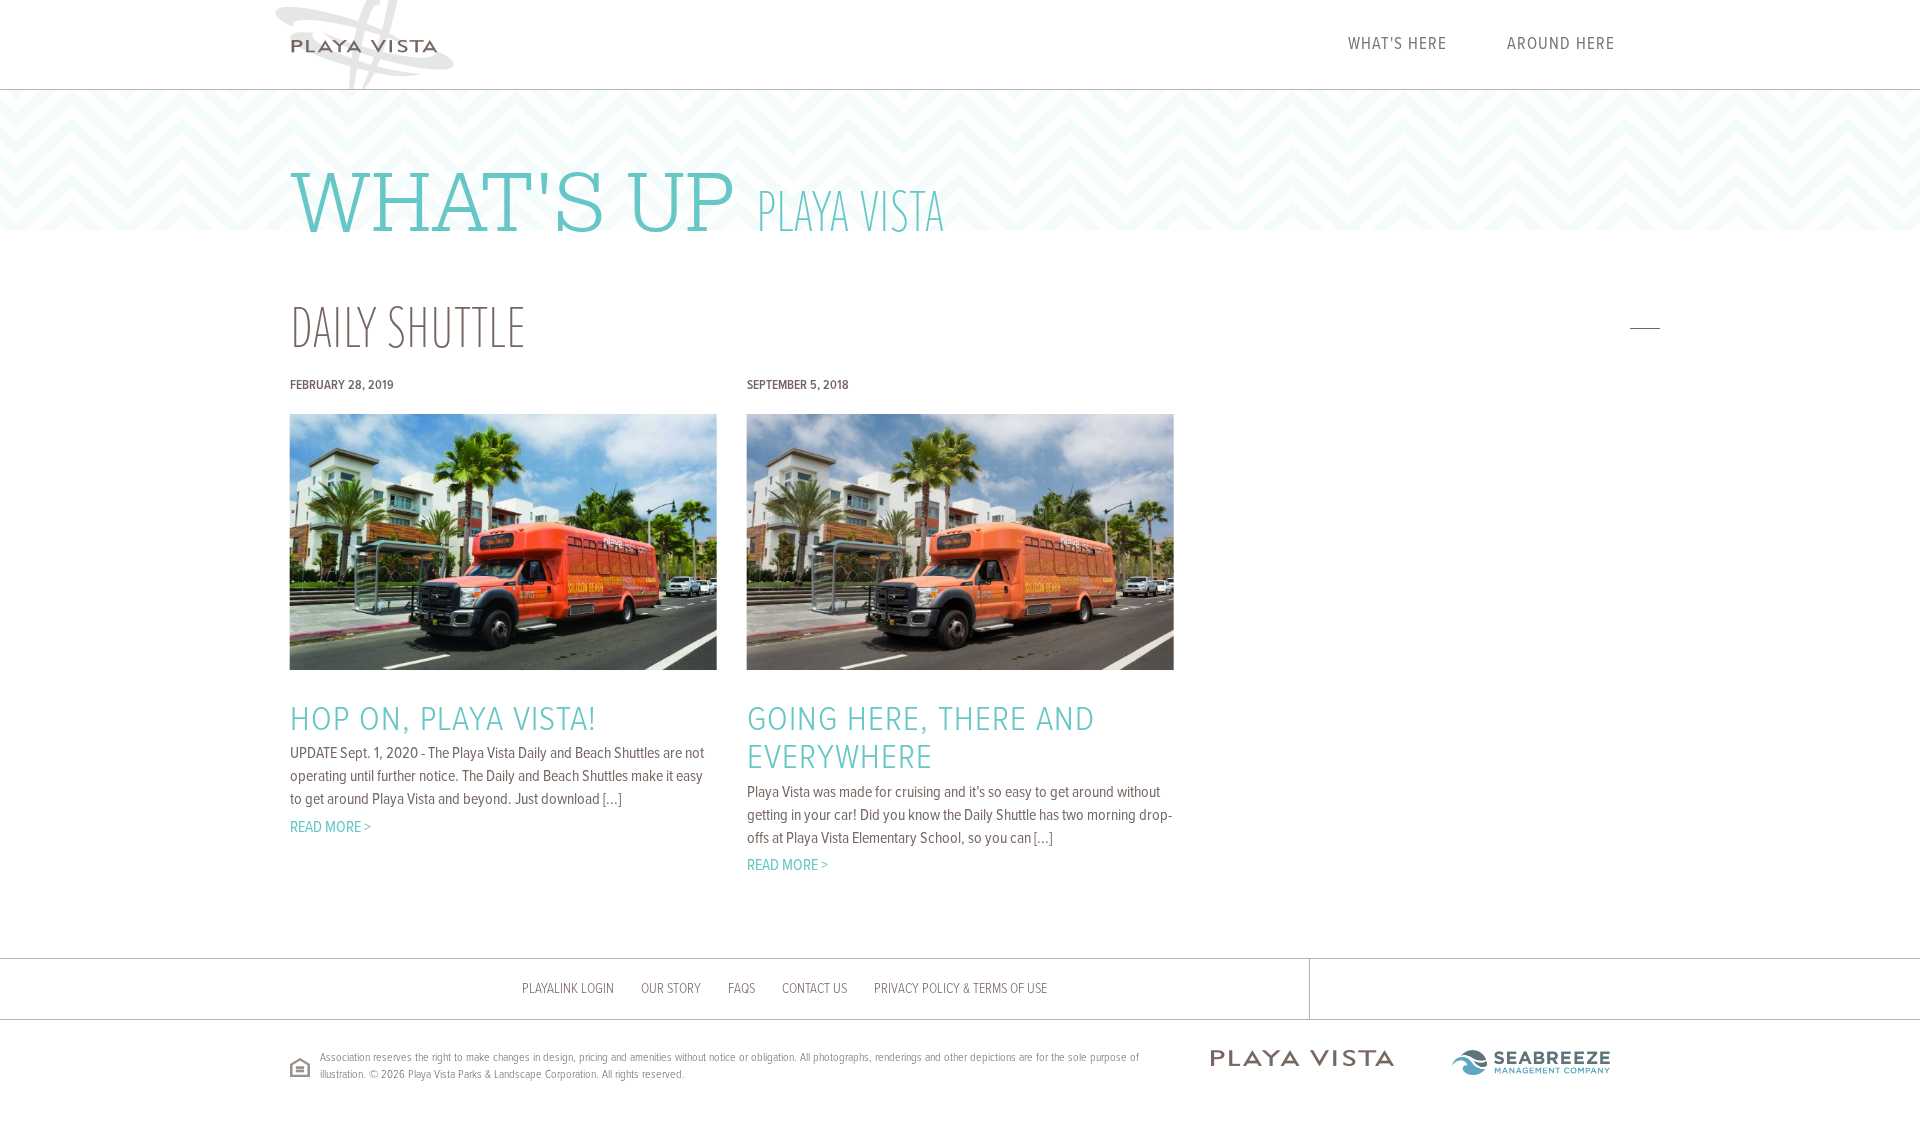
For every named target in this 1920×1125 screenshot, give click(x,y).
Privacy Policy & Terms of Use (960, 989)
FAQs (741, 989)
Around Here (1561, 45)
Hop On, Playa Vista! (443, 721)
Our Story (671, 989)
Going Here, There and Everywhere (921, 740)
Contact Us (814, 989)
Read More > (330, 827)
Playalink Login (568, 989)
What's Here (1397, 45)
